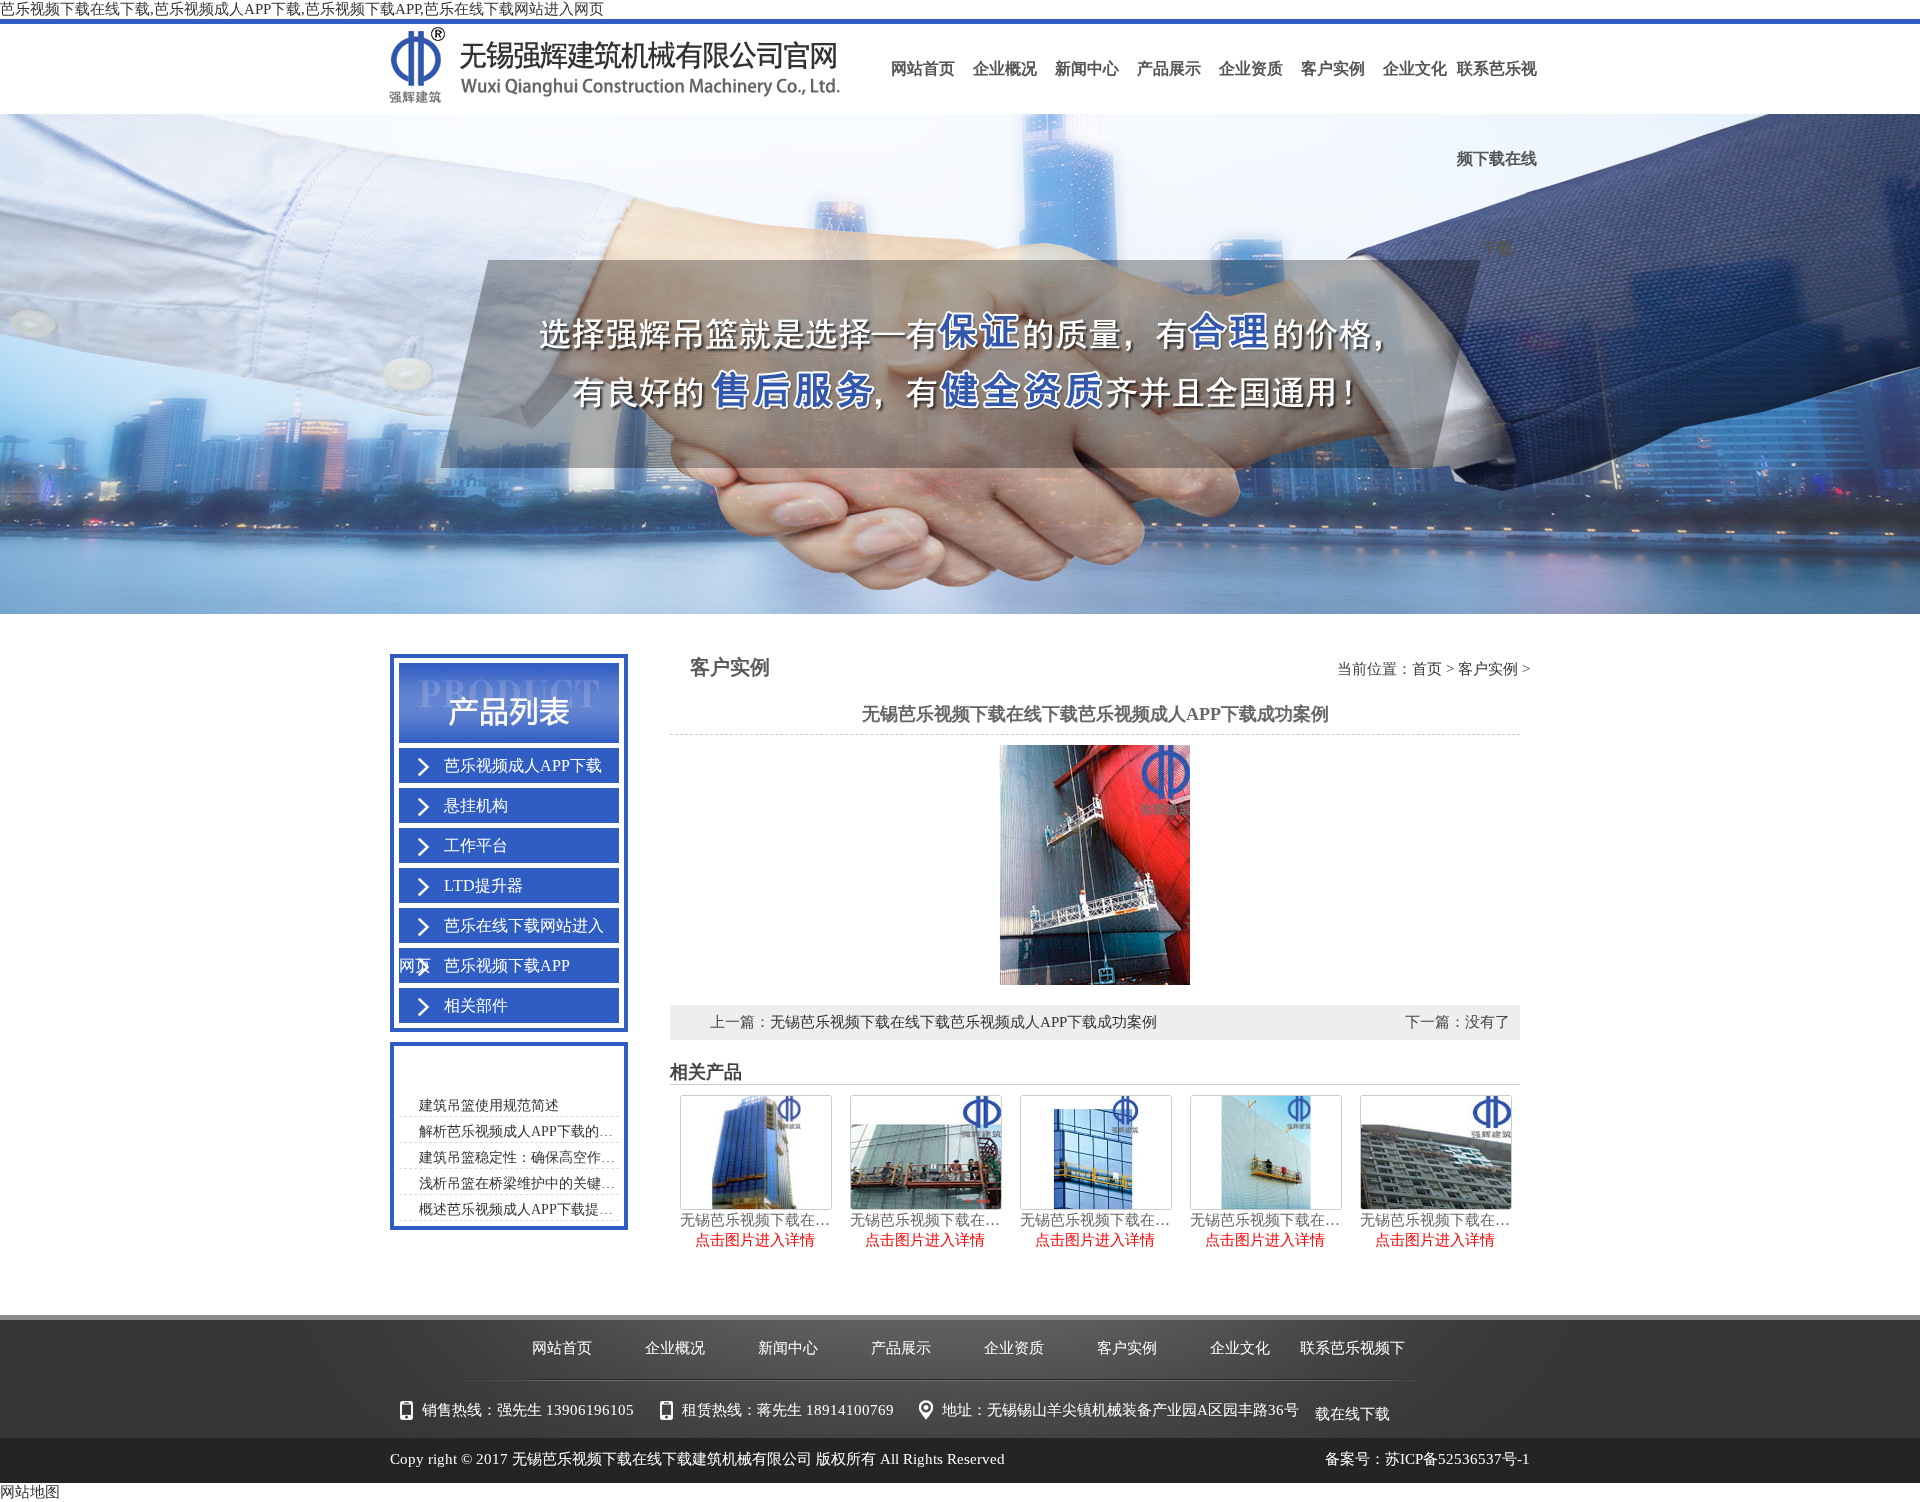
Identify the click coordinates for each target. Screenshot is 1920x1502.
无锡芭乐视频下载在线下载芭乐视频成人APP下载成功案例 (963, 1022)
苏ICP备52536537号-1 (1457, 1459)
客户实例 (1488, 669)
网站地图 (30, 1492)
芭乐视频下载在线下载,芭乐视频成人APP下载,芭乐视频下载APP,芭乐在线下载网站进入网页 (302, 9)
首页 (1427, 669)
